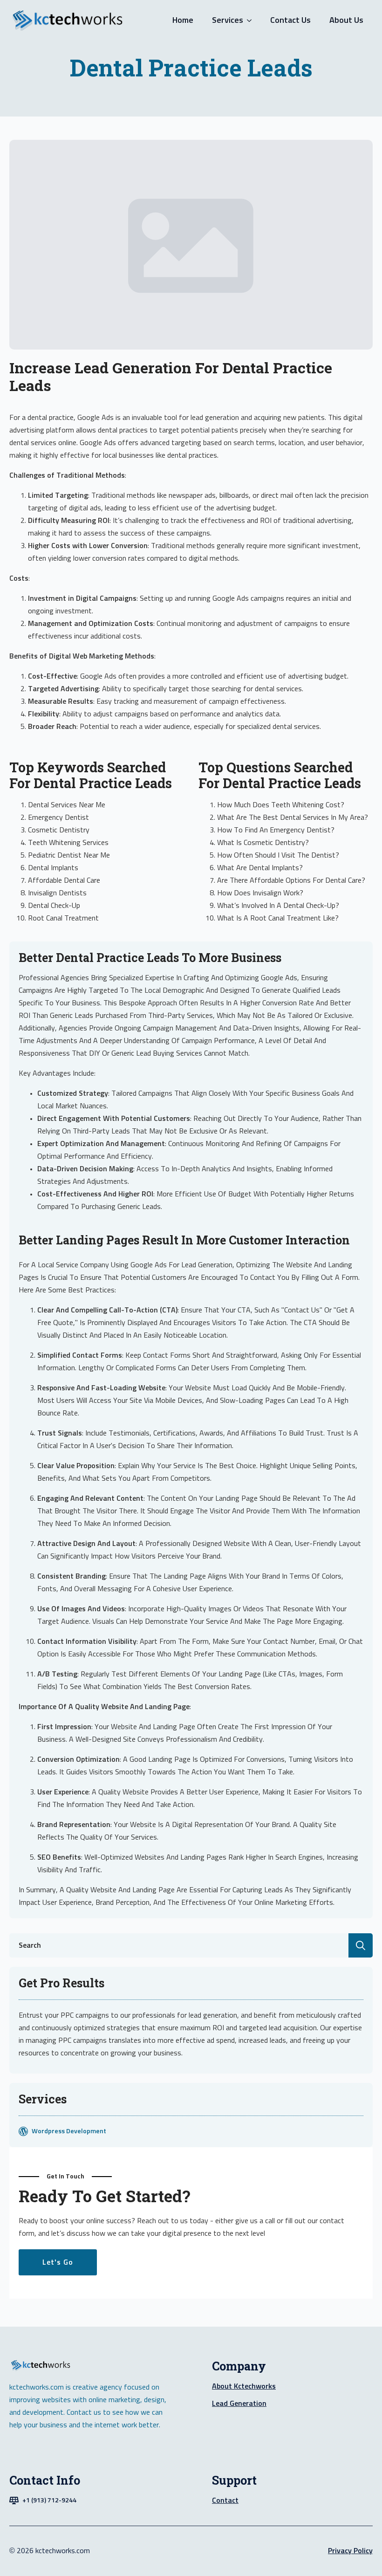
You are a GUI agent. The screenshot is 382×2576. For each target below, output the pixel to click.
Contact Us (290, 21)
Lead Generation (239, 2404)
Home (183, 21)
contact (225, 2500)
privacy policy (350, 2551)
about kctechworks (244, 2386)
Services (228, 21)
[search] (361, 1945)
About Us (346, 21)
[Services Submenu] (252, 21)
